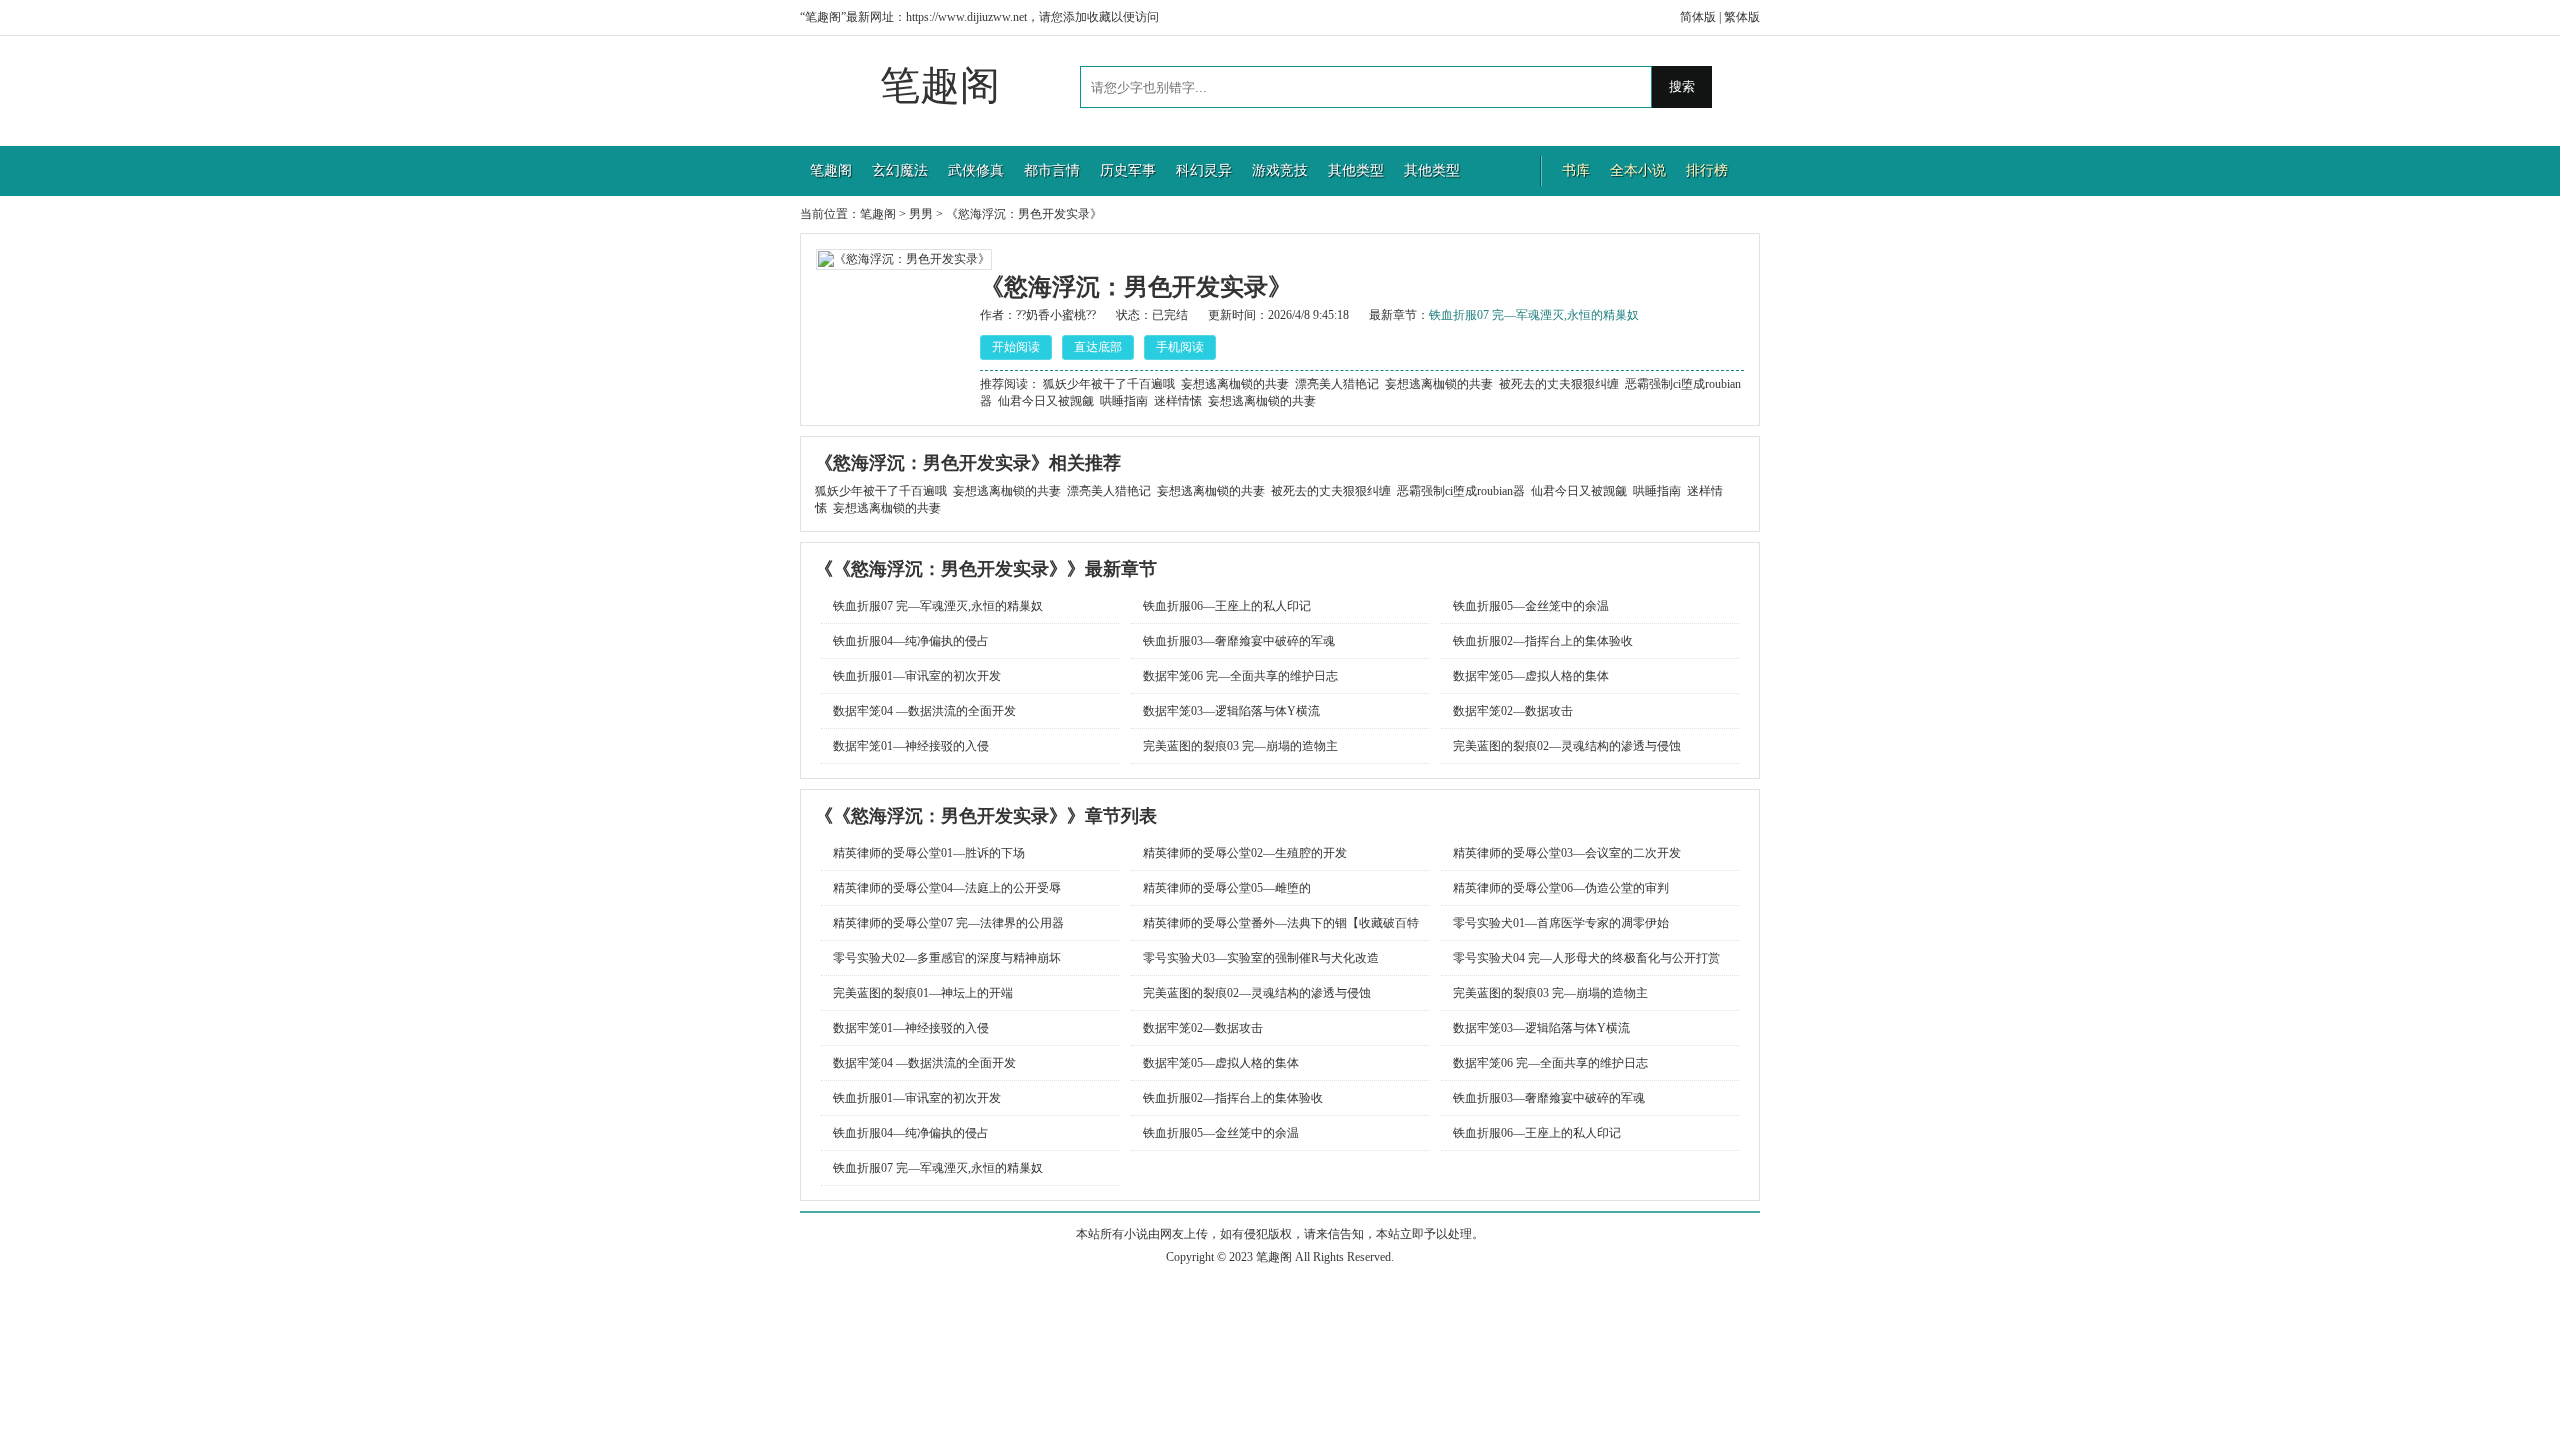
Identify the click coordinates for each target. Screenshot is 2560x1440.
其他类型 (1356, 170)
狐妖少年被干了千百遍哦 (1109, 384)
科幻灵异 (1204, 170)
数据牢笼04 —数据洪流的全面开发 (924, 711)
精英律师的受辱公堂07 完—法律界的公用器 (948, 923)
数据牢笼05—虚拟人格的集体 (1531, 676)
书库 (1576, 170)
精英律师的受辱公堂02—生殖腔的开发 (1245, 853)
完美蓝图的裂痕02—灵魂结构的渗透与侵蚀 (1567, 746)
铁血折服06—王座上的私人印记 (1227, 606)
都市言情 (1052, 170)
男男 (921, 214)
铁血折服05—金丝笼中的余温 (1531, 606)
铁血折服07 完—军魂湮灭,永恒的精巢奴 (1534, 315)
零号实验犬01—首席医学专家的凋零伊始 (1561, 923)
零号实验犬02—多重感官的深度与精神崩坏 (947, 958)
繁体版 (1742, 17)
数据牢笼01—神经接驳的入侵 (911, 746)
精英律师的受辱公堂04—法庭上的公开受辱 (947, 888)
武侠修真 (976, 170)
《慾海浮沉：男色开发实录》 (1024, 214)
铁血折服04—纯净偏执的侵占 (911, 641)
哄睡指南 (1124, 401)
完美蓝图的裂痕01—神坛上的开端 (923, 993)
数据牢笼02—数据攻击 (1513, 711)
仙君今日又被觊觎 (1046, 401)
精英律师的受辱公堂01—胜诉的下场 (929, 853)
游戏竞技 (1280, 170)
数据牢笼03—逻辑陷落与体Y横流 (1231, 711)
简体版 (1698, 17)
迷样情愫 (1178, 401)
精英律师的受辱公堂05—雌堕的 (1227, 888)
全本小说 (1638, 170)
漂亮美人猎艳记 (1337, 384)
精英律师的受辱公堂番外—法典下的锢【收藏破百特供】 (1275, 928)
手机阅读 (1180, 347)
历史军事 (1128, 170)
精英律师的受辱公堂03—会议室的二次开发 (1567, 853)
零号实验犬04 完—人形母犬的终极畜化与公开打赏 (1586, 958)
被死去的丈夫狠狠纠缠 (1559, 384)
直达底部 (1098, 347)
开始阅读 (1016, 347)
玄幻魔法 (900, 170)
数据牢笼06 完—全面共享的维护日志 (1240, 676)
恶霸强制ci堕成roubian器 (1461, 491)
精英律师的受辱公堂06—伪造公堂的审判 (1561, 888)
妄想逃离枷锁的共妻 (1235, 384)
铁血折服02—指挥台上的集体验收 (1543, 641)
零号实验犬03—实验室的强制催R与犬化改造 (1261, 958)
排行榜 (1707, 170)
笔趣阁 (940, 85)
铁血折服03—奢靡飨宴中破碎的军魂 (1239, 641)
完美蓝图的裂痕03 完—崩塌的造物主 (1240, 746)
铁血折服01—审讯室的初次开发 (917, 676)
